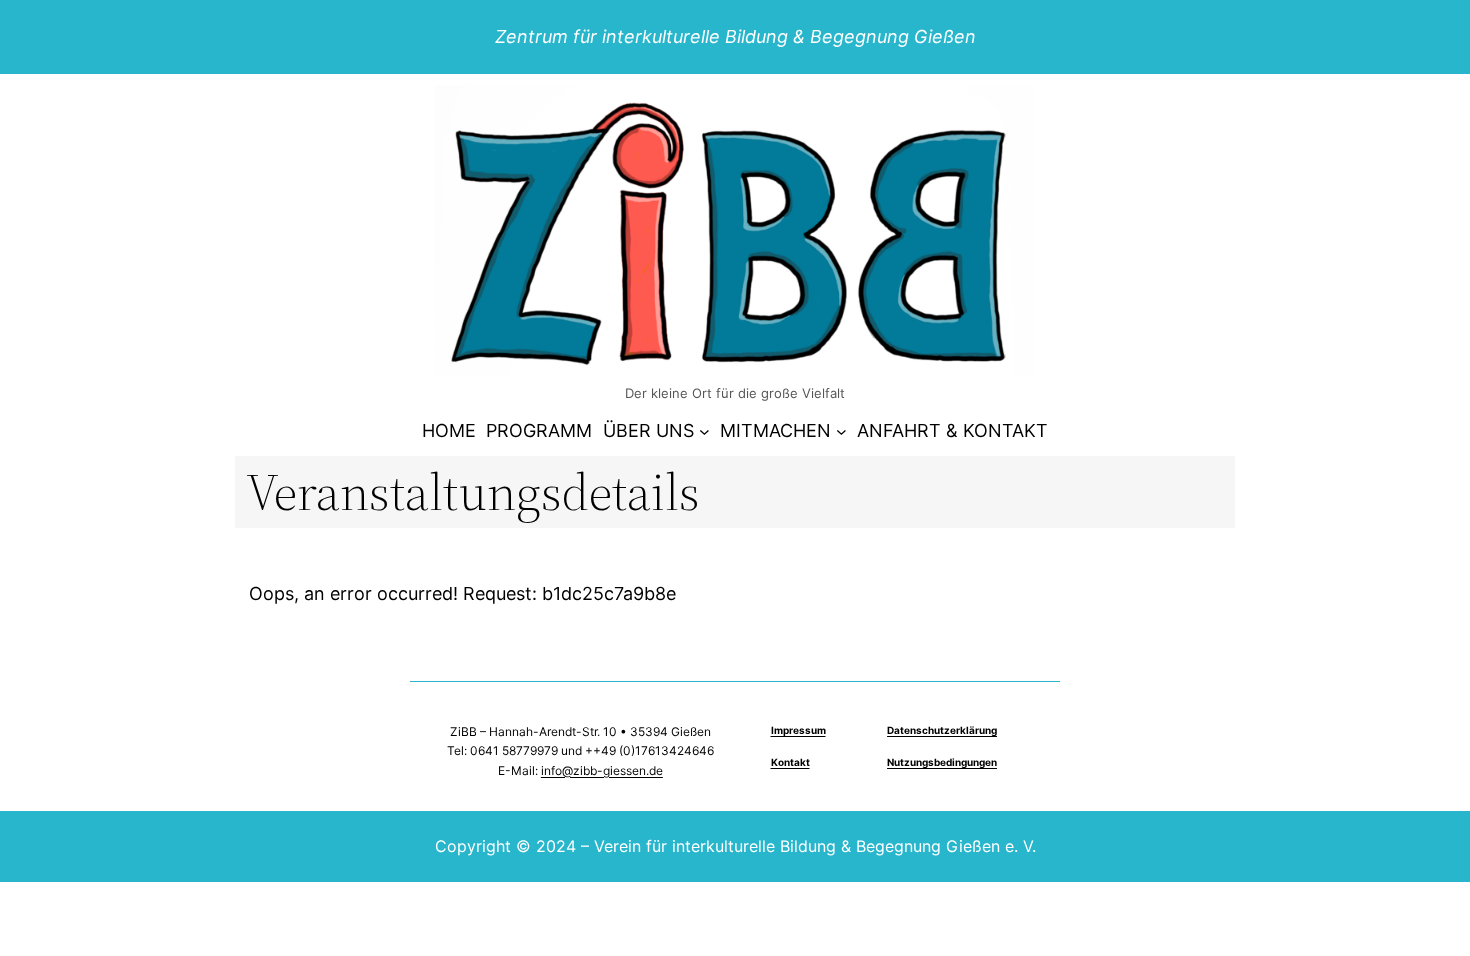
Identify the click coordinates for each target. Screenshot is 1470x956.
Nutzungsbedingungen (942, 762)
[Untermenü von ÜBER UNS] (704, 431)
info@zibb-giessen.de (602, 770)
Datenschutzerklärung (942, 730)
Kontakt (790, 762)
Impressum (798, 730)
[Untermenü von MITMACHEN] (841, 431)
